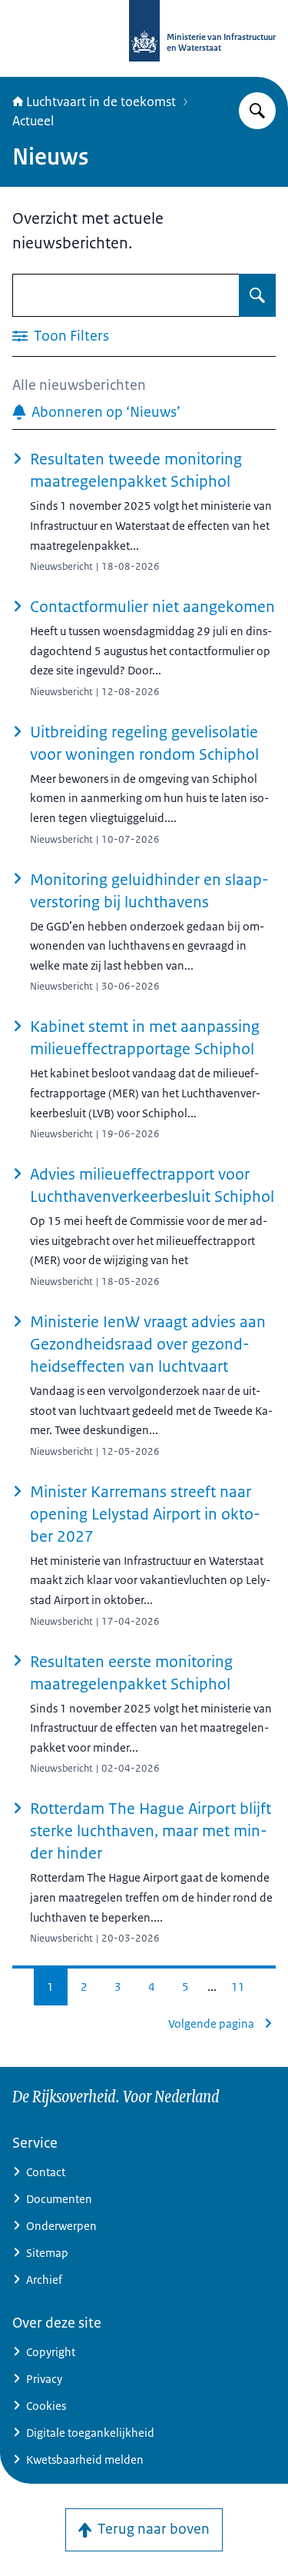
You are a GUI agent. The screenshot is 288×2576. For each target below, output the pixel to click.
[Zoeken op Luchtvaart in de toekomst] (257, 111)
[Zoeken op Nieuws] (257, 295)
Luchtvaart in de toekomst (101, 102)
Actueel (33, 121)
